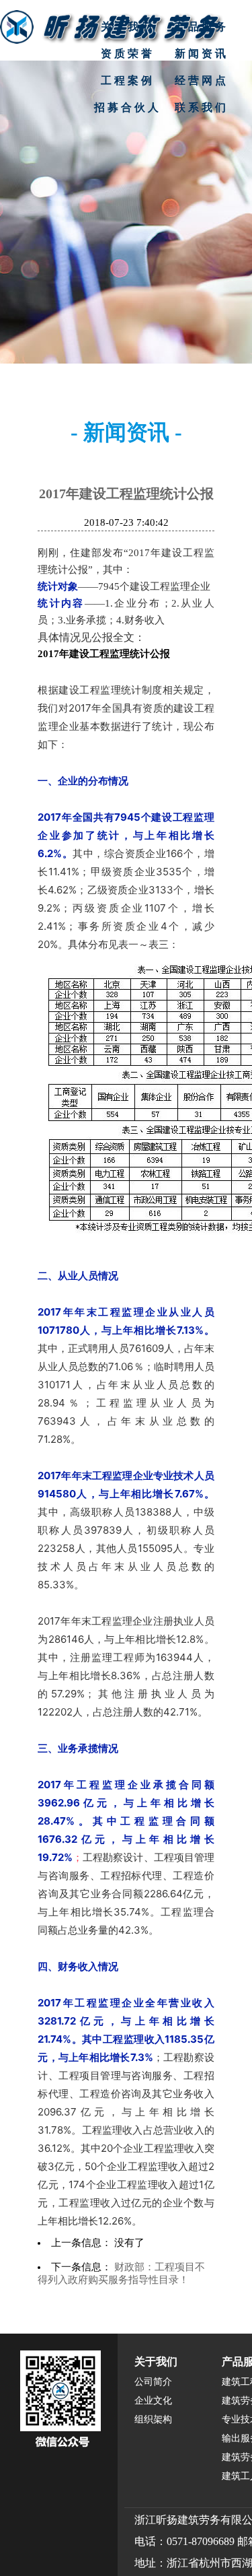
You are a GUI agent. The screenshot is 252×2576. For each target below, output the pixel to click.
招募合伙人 (128, 107)
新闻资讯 (202, 54)
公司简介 (153, 2382)
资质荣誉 (128, 54)
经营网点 (202, 80)
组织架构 (153, 2419)
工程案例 (128, 80)
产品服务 (202, 27)
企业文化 (153, 2401)
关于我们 (128, 27)
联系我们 (202, 107)
